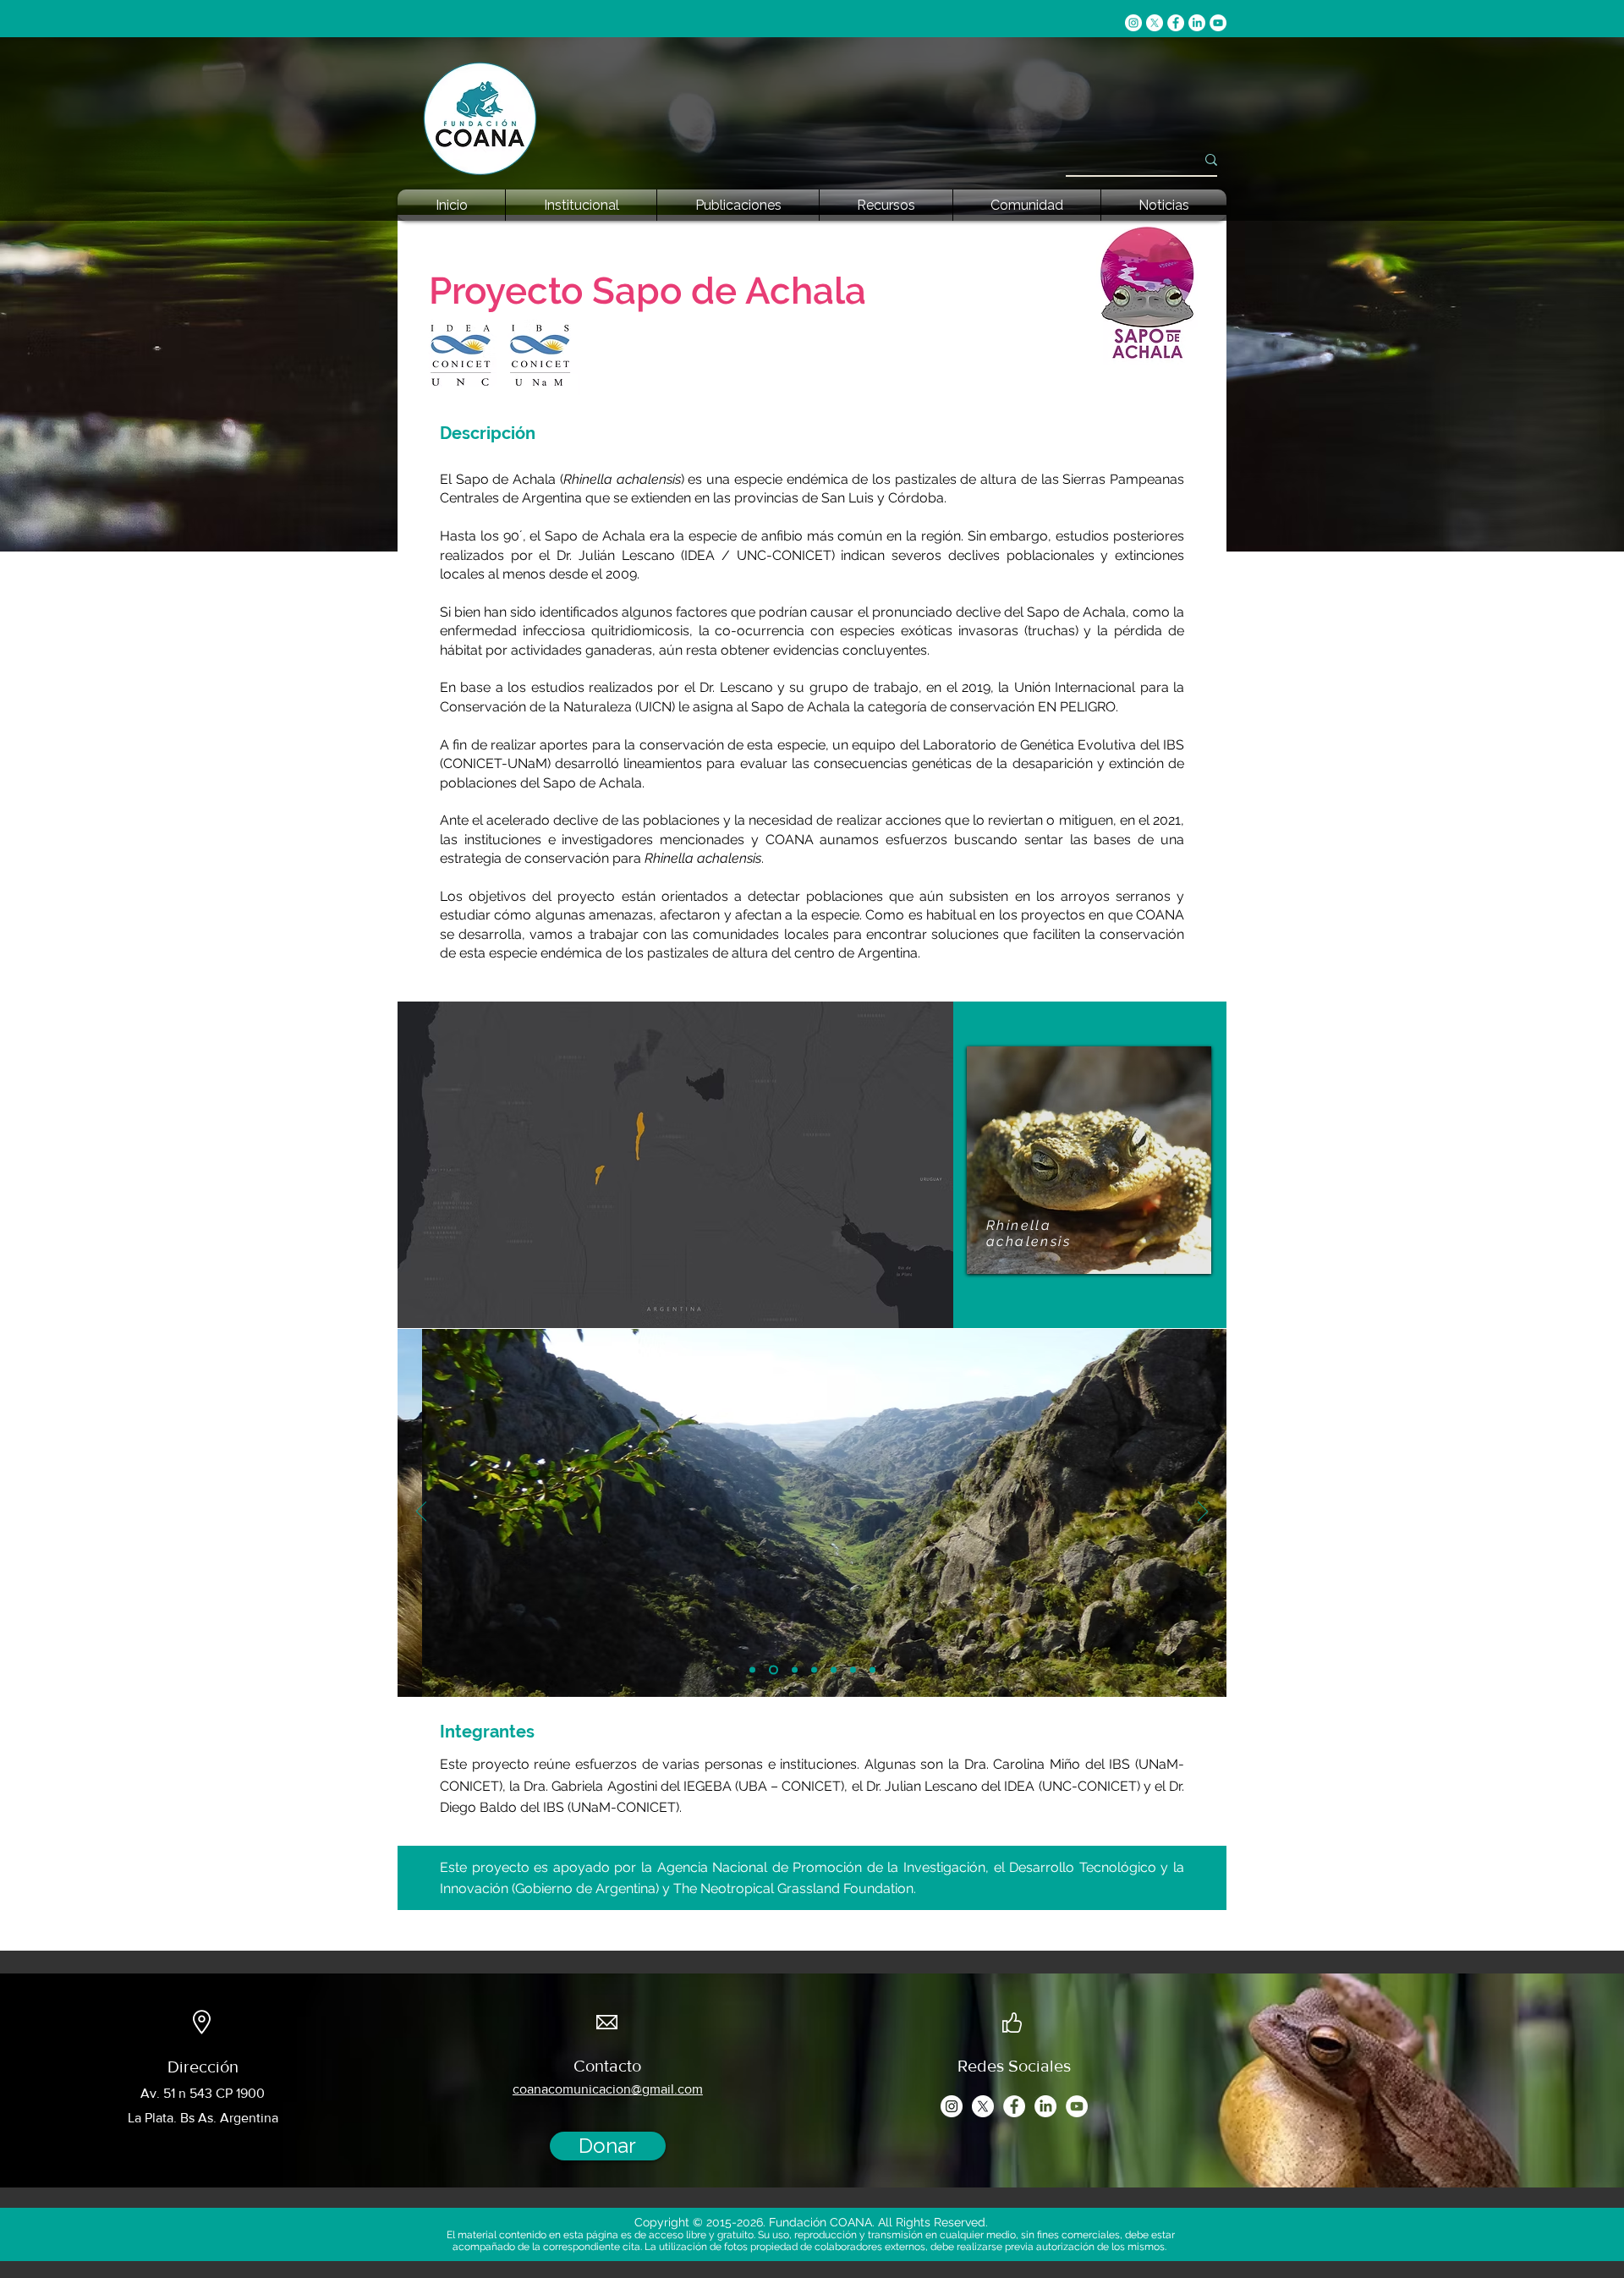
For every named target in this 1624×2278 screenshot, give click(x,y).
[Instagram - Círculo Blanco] (1133, 23)
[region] (1089, 1160)
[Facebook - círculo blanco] (1176, 23)
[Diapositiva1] (752, 1669)
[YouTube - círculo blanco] (1218, 23)
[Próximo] (1203, 1512)
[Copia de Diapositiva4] (834, 1669)
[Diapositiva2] (772, 1669)
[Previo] (421, 1512)
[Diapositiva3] (793, 1669)
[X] (1155, 23)
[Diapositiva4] (814, 1669)
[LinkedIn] (1197, 23)
